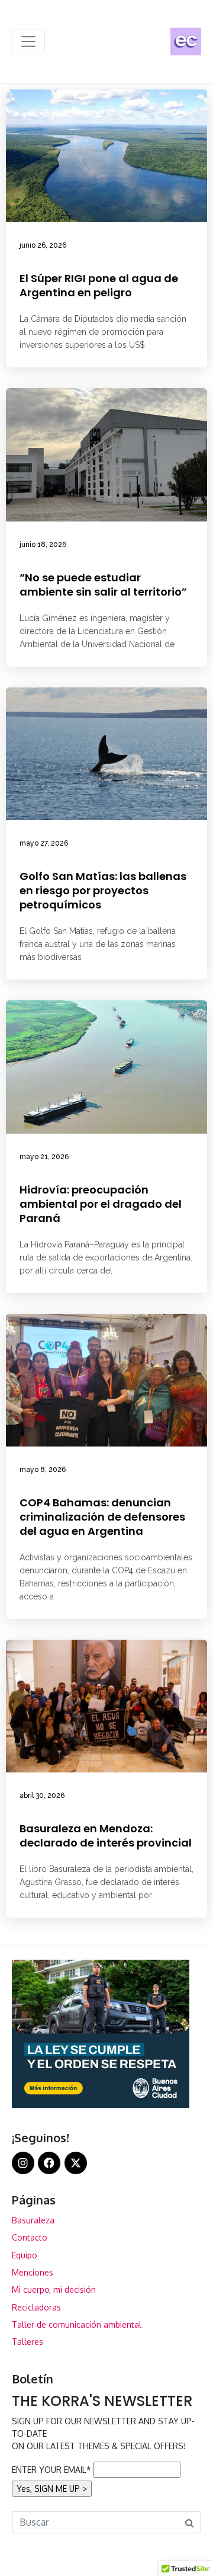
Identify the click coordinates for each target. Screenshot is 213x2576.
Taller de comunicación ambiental (77, 2324)
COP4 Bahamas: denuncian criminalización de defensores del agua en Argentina (102, 1517)
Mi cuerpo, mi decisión (54, 2289)
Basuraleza (33, 2220)
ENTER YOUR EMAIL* (51, 2470)
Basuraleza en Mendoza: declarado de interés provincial (106, 1836)
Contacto (30, 2237)
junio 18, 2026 (43, 545)
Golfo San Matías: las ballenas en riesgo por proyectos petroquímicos (103, 890)
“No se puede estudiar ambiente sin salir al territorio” (103, 585)
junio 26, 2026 (43, 245)
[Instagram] (23, 2163)
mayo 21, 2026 (44, 1157)
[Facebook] (49, 2163)
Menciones (33, 2272)
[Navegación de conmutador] (28, 41)
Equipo (25, 2255)
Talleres (28, 2342)
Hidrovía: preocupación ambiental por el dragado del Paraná (101, 1204)
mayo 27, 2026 (44, 843)
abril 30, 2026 (42, 1796)
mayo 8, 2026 (43, 1470)
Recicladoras (36, 2307)
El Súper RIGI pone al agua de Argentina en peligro (99, 285)
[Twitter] (76, 2163)
